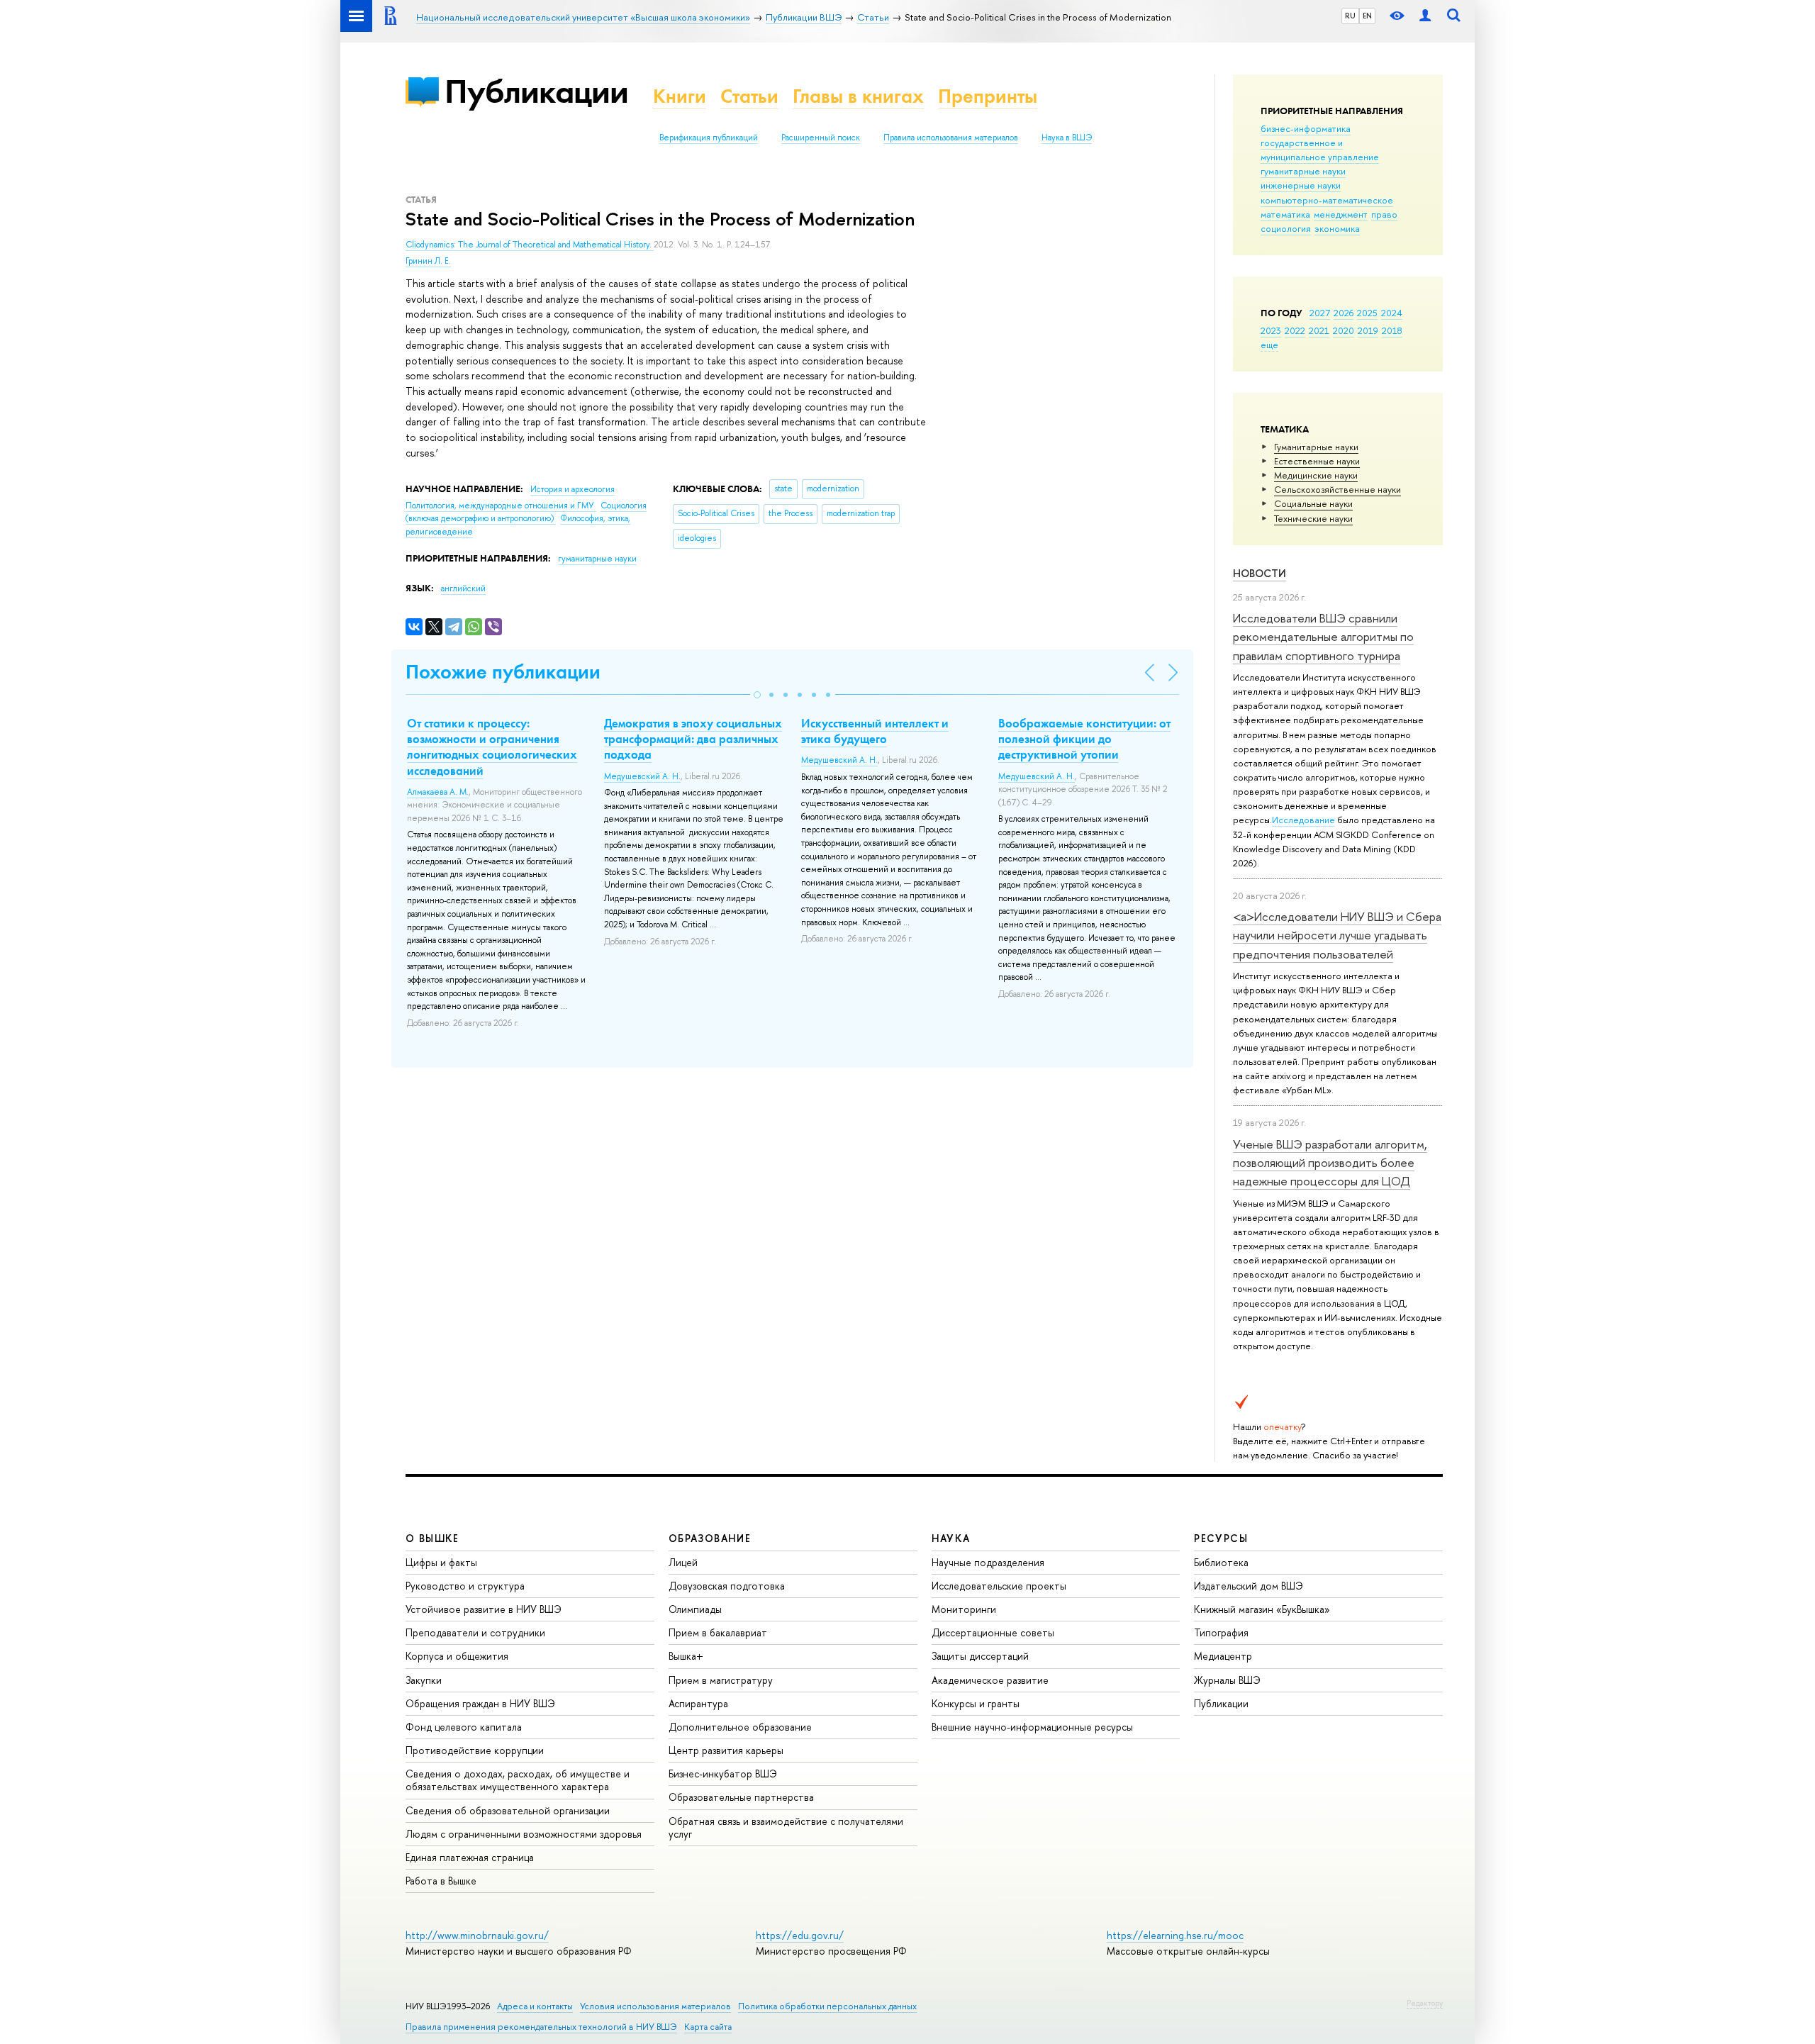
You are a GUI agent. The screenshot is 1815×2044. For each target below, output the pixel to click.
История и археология (573, 489)
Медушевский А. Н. (642, 776)
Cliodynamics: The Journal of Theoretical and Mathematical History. (530, 245)
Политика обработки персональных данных (827, 2006)
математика (1285, 214)
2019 (1368, 330)
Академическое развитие (990, 1680)
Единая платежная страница (470, 1857)
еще (1269, 345)
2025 (1367, 313)
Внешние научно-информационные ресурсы (1032, 1727)
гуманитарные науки (1303, 171)
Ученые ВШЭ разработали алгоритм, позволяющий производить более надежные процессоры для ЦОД (1330, 1163)
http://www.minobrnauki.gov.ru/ (477, 1935)
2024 (1392, 313)
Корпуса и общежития (457, 1656)
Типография (1221, 1632)
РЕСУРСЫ (1221, 1538)
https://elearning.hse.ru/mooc (1175, 1935)
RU (1350, 16)
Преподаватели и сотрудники (475, 1632)
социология (1286, 228)
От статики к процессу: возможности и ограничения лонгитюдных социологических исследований (492, 747)
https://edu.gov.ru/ (800, 1935)
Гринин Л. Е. (428, 261)
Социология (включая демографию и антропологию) (526, 512)
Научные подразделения (988, 1562)
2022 (1295, 330)
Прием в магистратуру (721, 1680)
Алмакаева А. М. (438, 792)
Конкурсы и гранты (976, 1703)
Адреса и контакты (535, 2006)
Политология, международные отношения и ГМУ (501, 506)
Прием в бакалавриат (718, 1632)
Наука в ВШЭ (1067, 138)
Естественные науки (1317, 461)
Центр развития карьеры (726, 1750)
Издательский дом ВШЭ (1249, 1586)
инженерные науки (1301, 185)
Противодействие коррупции (475, 1750)
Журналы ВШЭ (1227, 1680)
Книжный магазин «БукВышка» (1262, 1609)
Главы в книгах (858, 96)
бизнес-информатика (1306, 128)
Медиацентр (1223, 1656)
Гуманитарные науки (1316, 447)
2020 (1344, 330)
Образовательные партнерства (741, 1797)
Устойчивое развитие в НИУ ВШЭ (484, 1609)
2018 (1392, 330)
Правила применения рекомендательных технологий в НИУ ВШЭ (541, 2027)
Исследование (1303, 820)
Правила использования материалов (951, 138)
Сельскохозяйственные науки (1337, 489)
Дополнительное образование (740, 1727)
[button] (757, 695)
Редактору (1425, 2003)
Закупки (424, 1680)
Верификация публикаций (709, 138)
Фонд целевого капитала (464, 1727)
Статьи (749, 96)
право (1384, 214)
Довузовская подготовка (727, 1586)
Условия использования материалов (655, 2006)
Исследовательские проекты (999, 1586)
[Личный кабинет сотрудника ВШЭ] (1425, 16)
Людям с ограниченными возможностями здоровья (524, 1834)
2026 (1344, 313)
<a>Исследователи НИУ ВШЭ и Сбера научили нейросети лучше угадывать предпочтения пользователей (1337, 935)
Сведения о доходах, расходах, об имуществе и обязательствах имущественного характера (518, 1780)
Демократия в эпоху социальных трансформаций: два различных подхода (693, 739)
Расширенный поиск (821, 138)
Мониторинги (964, 1609)
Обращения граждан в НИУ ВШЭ (480, 1703)
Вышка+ (686, 1656)
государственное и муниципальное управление (1320, 150)
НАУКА (951, 1538)
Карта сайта (708, 2027)
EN (1367, 16)
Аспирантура (698, 1703)
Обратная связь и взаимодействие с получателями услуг (786, 1827)
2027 (1320, 313)
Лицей (683, 1562)
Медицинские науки (1316, 475)
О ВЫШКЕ (432, 1538)
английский (463, 588)
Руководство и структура (465, 1586)
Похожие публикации (503, 672)
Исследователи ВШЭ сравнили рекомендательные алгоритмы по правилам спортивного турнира (1323, 637)
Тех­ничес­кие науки (1313, 518)
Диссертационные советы (993, 1632)
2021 (1319, 330)
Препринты (988, 96)
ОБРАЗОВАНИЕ (710, 1538)
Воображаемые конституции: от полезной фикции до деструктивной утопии (1084, 739)
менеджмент (1341, 214)
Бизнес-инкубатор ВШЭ (723, 1774)
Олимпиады (695, 1609)
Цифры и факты (441, 1562)
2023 (1271, 330)
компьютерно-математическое (1327, 200)
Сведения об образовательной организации (508, 1810)
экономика (1337, 228)
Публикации (536, 91)
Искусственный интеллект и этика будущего (875, 731)
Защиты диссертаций (980, 1656)
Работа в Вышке (441, 1881)
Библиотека (1221, 1562)
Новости (1260, 573)
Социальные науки (1313, 503)
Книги (680, 96)
